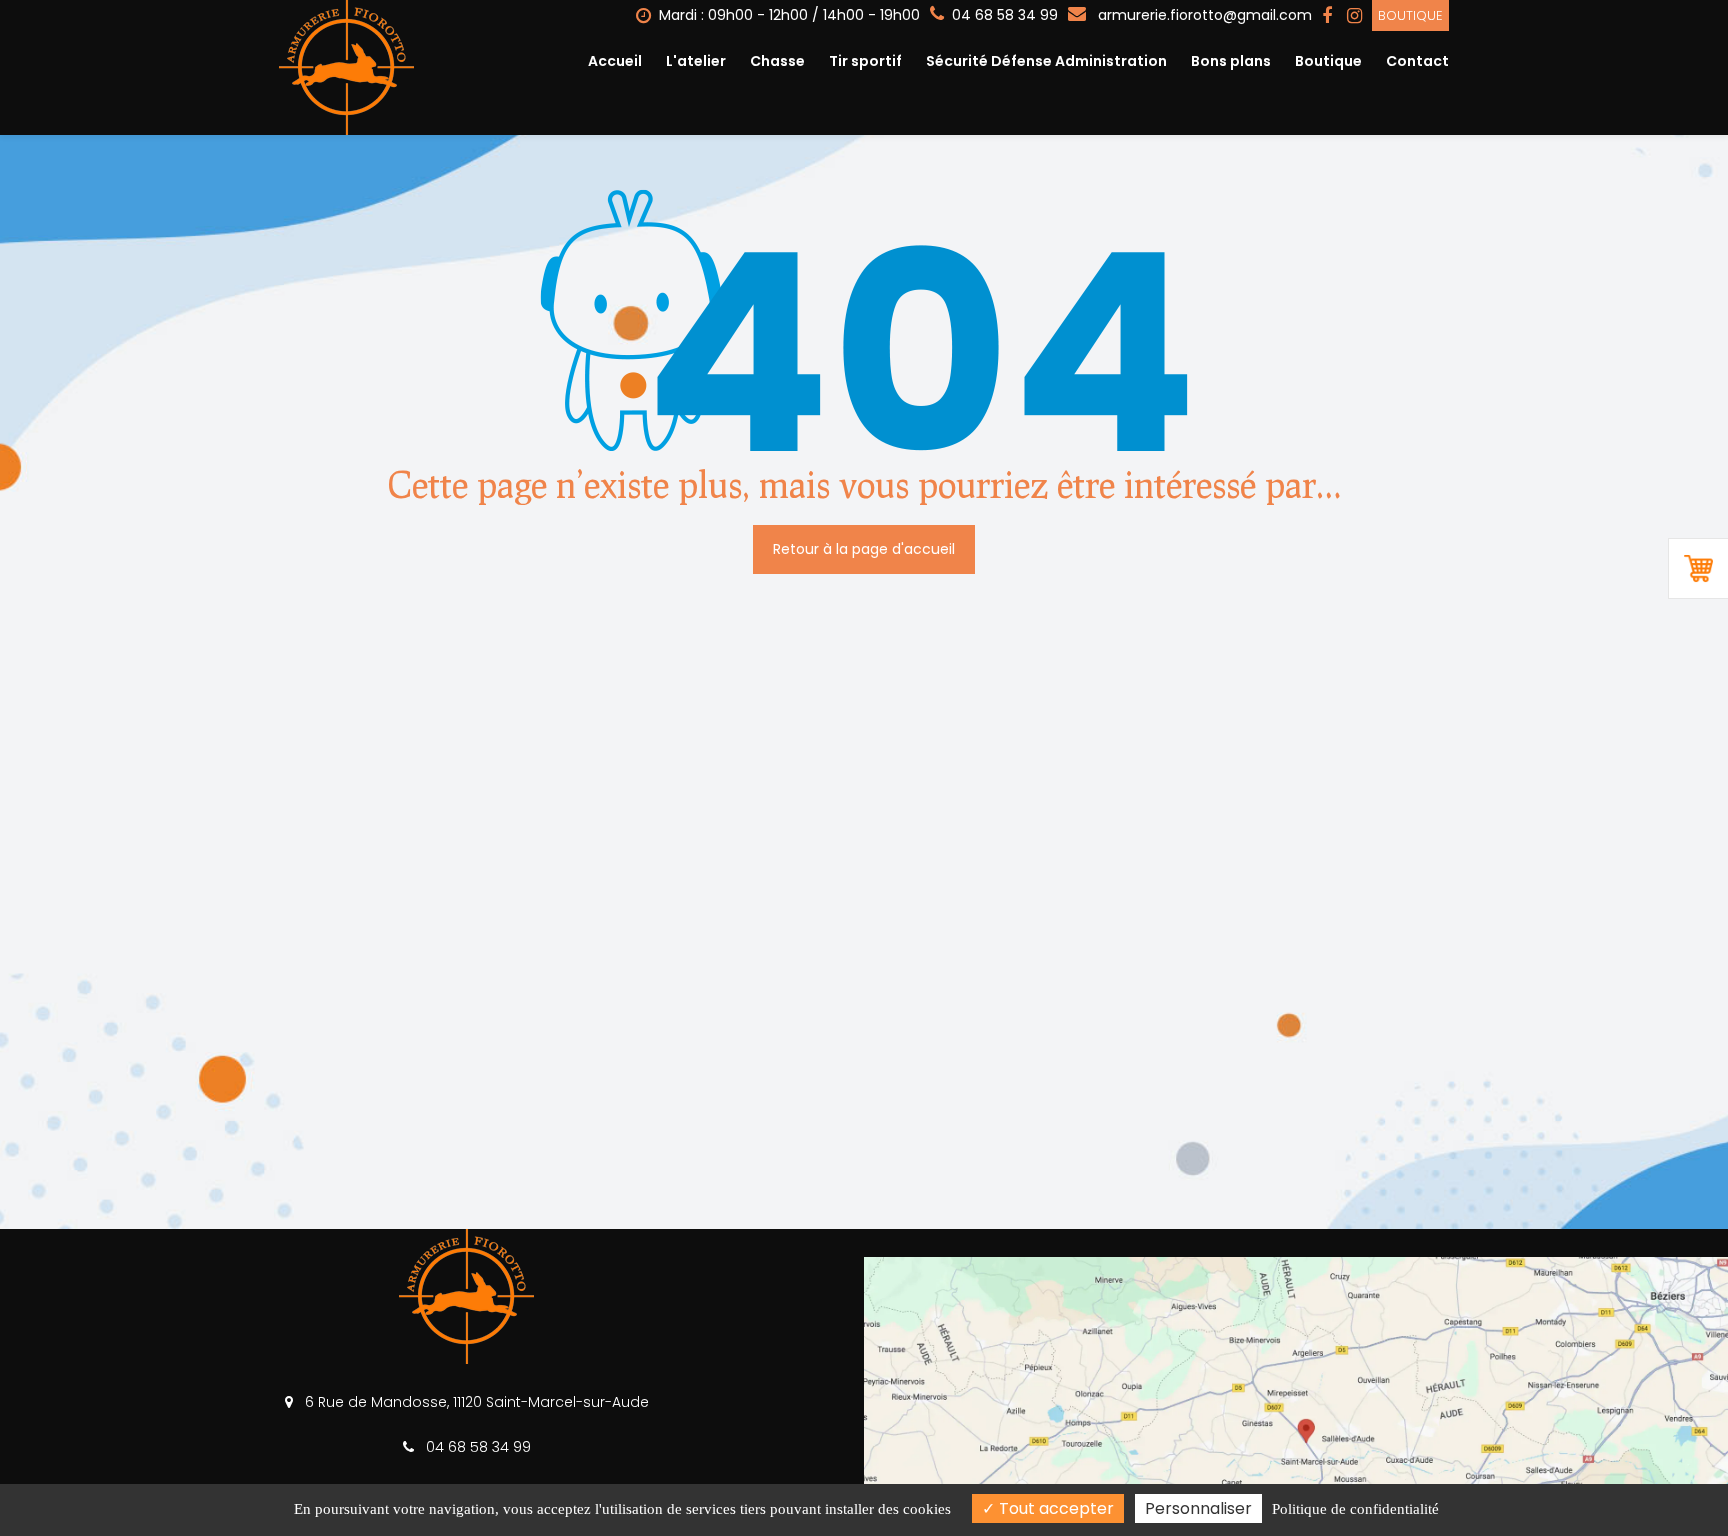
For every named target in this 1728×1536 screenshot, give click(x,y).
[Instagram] (1354, 16)
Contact (1417, 61)
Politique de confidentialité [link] (1355, 1509)
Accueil (615, 61)
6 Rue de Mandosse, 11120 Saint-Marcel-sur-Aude (475, 1402)
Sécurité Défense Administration (1046, 61)
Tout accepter (1054, 1508)
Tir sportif (865, 61)
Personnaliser (1198, 1508)
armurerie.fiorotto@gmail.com (1203, 15)
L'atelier (696, 61)
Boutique (1410, 15)
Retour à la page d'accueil (864, 549)
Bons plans (1231, 61)
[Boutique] (1698, 568)
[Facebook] (1327, 16)
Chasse (777, 61)
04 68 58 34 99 (476, 1447)
